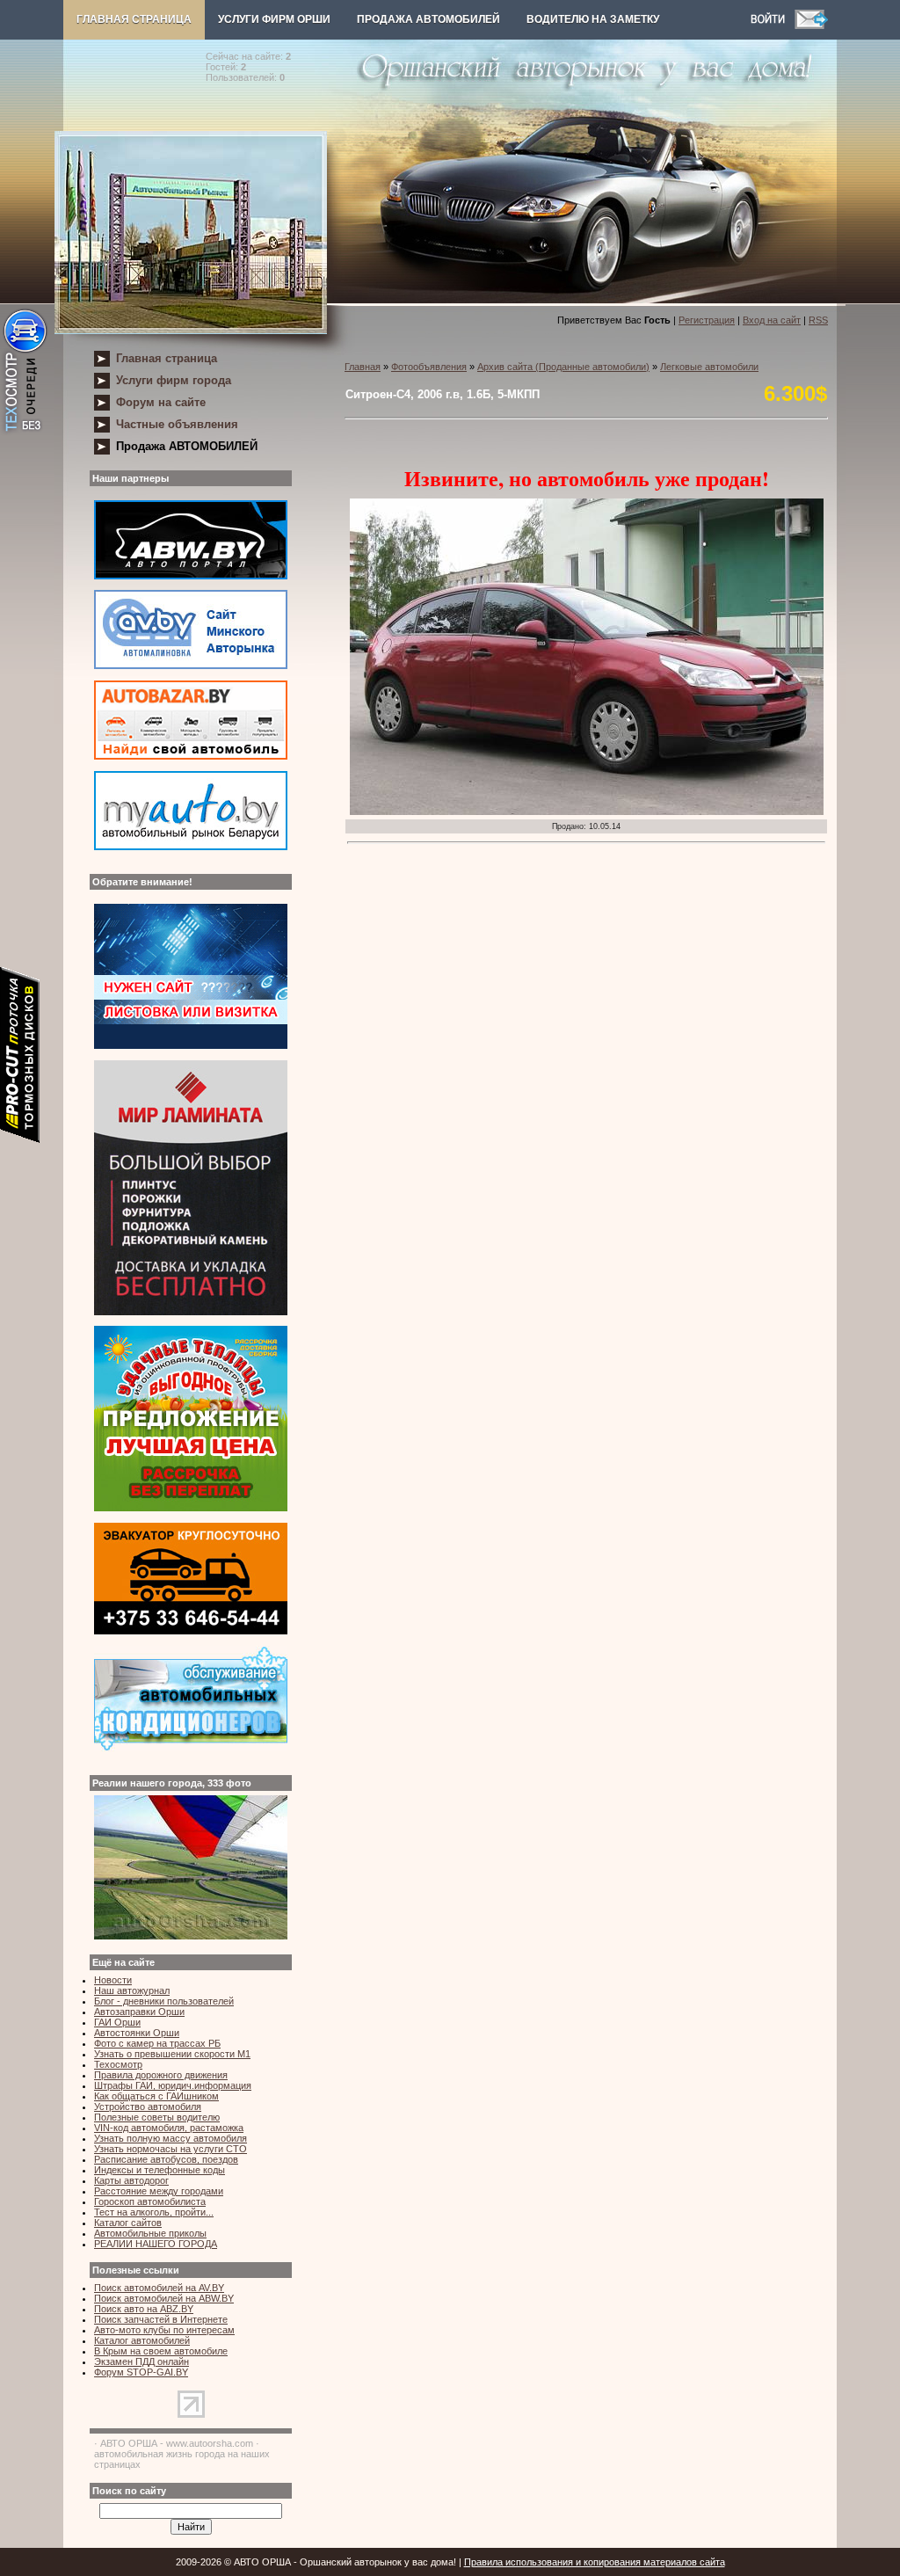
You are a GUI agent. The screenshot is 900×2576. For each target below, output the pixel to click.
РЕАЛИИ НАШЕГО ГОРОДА (156, 2244)
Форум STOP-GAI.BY (141, 2372)
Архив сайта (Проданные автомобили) (563, 367)
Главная (363, 367)
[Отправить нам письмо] (811, 25)
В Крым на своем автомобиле (161, 2351)
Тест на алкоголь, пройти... (154, 2212)
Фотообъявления (429, 367)
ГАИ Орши (117, 2022)
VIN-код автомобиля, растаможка (169, 2128)
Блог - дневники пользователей (164, 2001)
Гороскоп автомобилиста (150, 2201)
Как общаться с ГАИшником (156, 2096)
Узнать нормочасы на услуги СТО (171, 2149)
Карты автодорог (131, 2180)
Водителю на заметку (593, 19)
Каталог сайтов (128, 2223)
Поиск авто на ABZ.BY (144, 2309)
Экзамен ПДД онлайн (142, 2361)
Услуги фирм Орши (274, 19)
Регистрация (707, 320)
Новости (113, 1980)
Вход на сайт (772, 320)
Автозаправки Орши (139, 2012)
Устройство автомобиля (148, 2107)
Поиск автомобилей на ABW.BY (164, 2298)
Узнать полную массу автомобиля (171, 2138)
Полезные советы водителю (157, 2117)
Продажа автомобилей (428, 19)
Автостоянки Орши (137, 2033)
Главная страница (134, 19)
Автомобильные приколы (150, 2233)
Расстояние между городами (159, 2191)
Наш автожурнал (132, 1990)
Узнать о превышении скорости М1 (172, 2054)
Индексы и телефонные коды (160, 2170)
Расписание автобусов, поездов (166, 2159)
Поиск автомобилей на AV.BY (159, 2288)
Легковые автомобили (709, 367)
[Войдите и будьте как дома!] (773, 25)
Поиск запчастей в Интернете (161, 2319)
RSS (818, 320)
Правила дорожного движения (161, 2075)
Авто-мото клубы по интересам (164, 2330)
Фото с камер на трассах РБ (157, 2043)
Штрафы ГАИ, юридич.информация (173, 2085)
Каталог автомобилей (142, 2340)
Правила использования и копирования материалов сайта (595, 2562)
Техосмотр (118, 2064)
